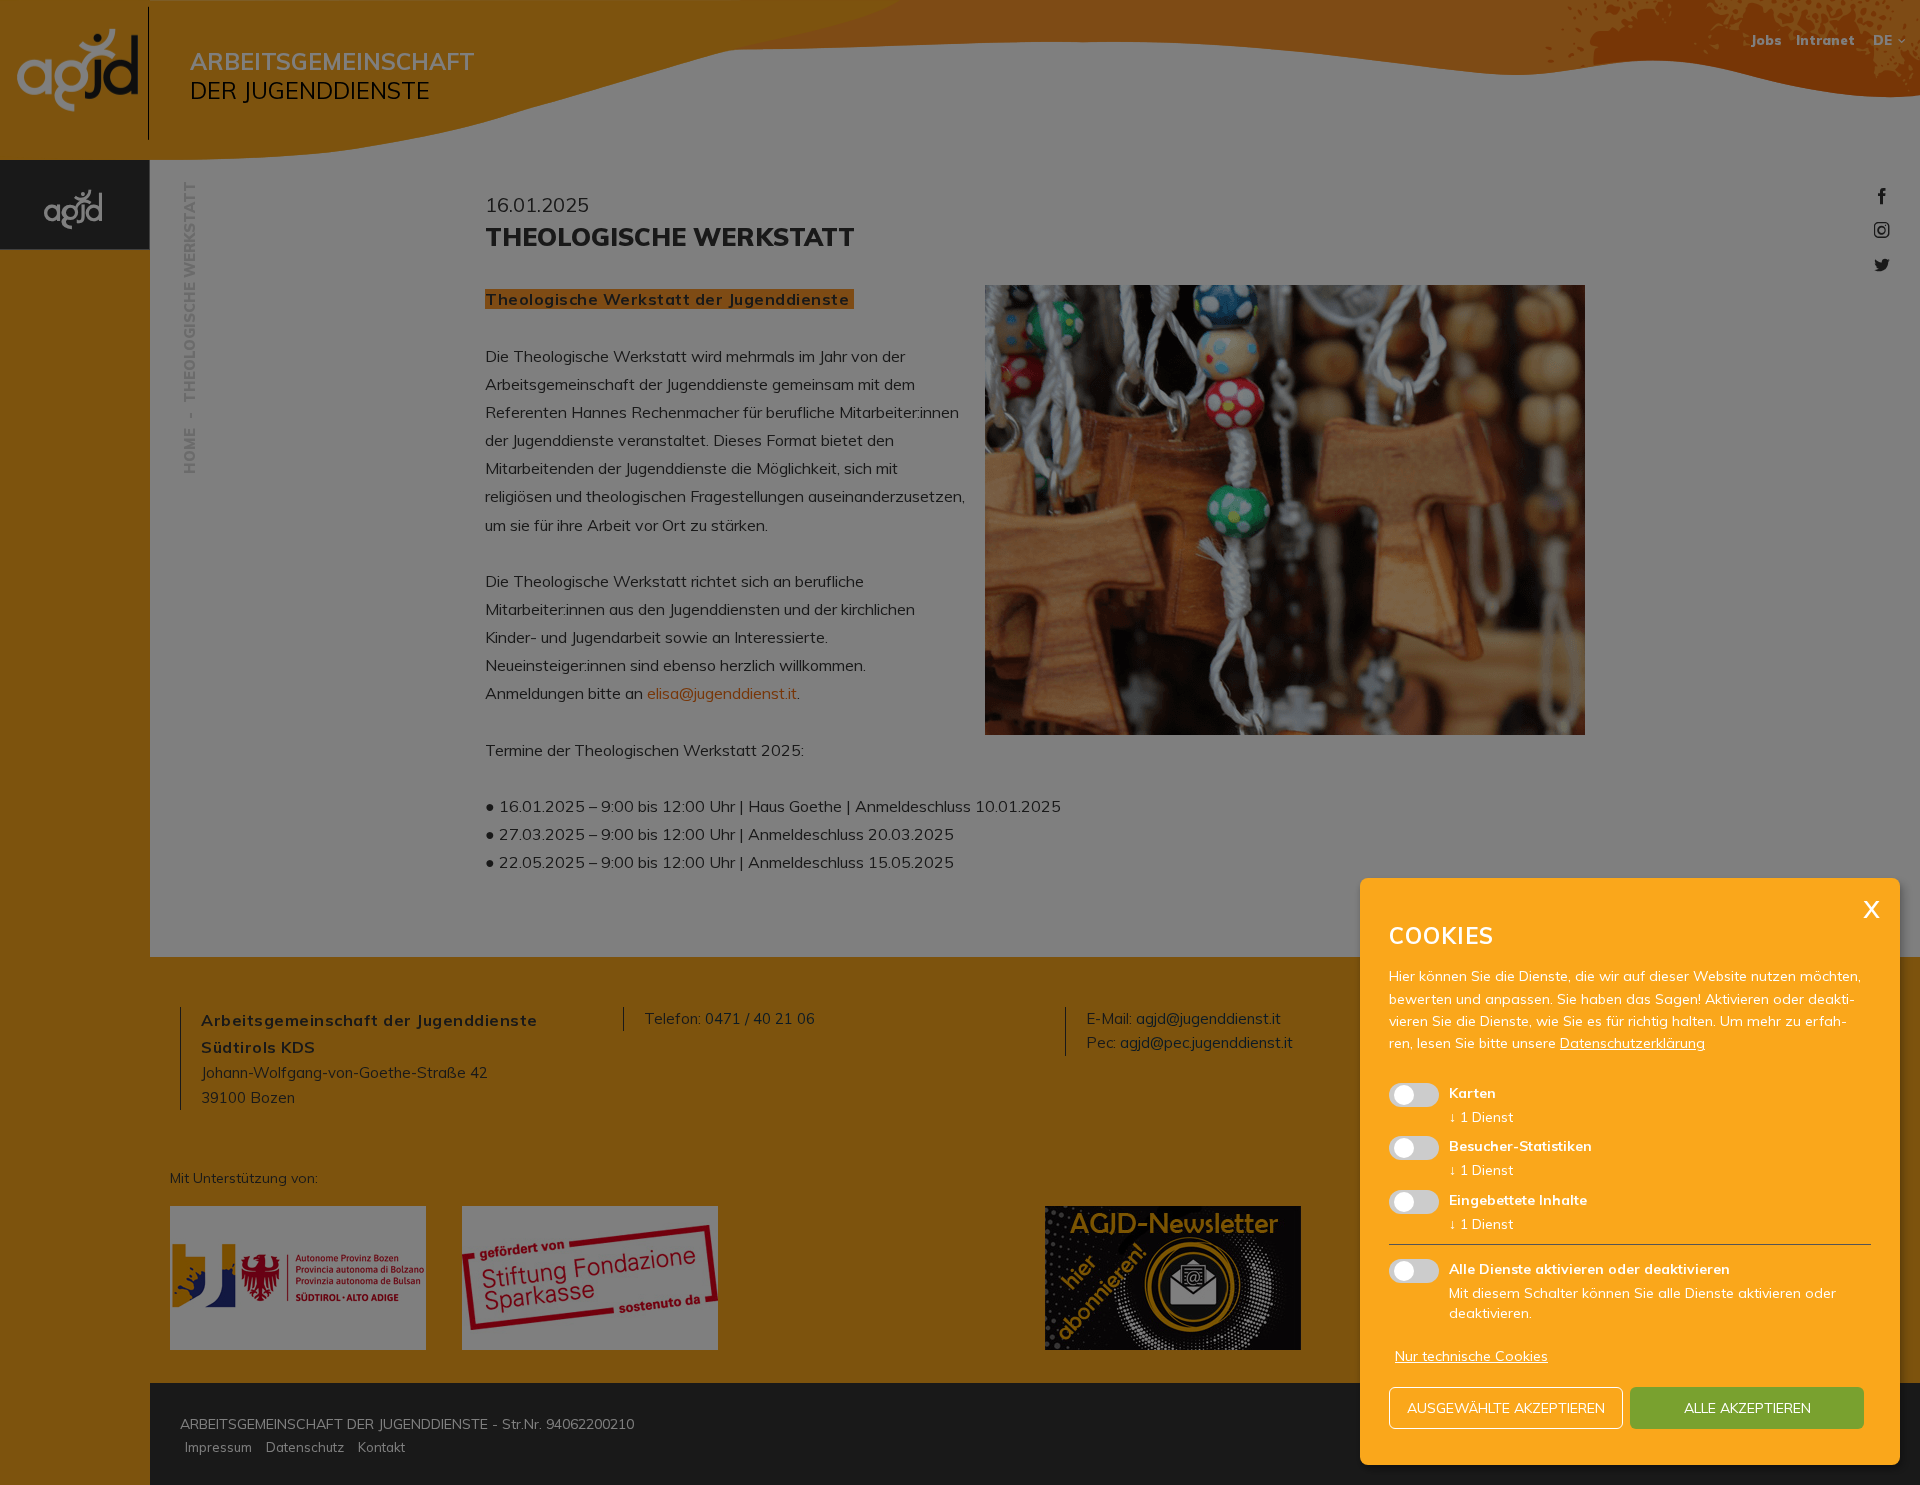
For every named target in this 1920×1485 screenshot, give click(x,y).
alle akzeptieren (1747, 1408)
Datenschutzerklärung (1632, 1043)
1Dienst (1481, 1117)
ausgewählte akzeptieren (1506, 1408)
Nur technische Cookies (1471, 1356)
